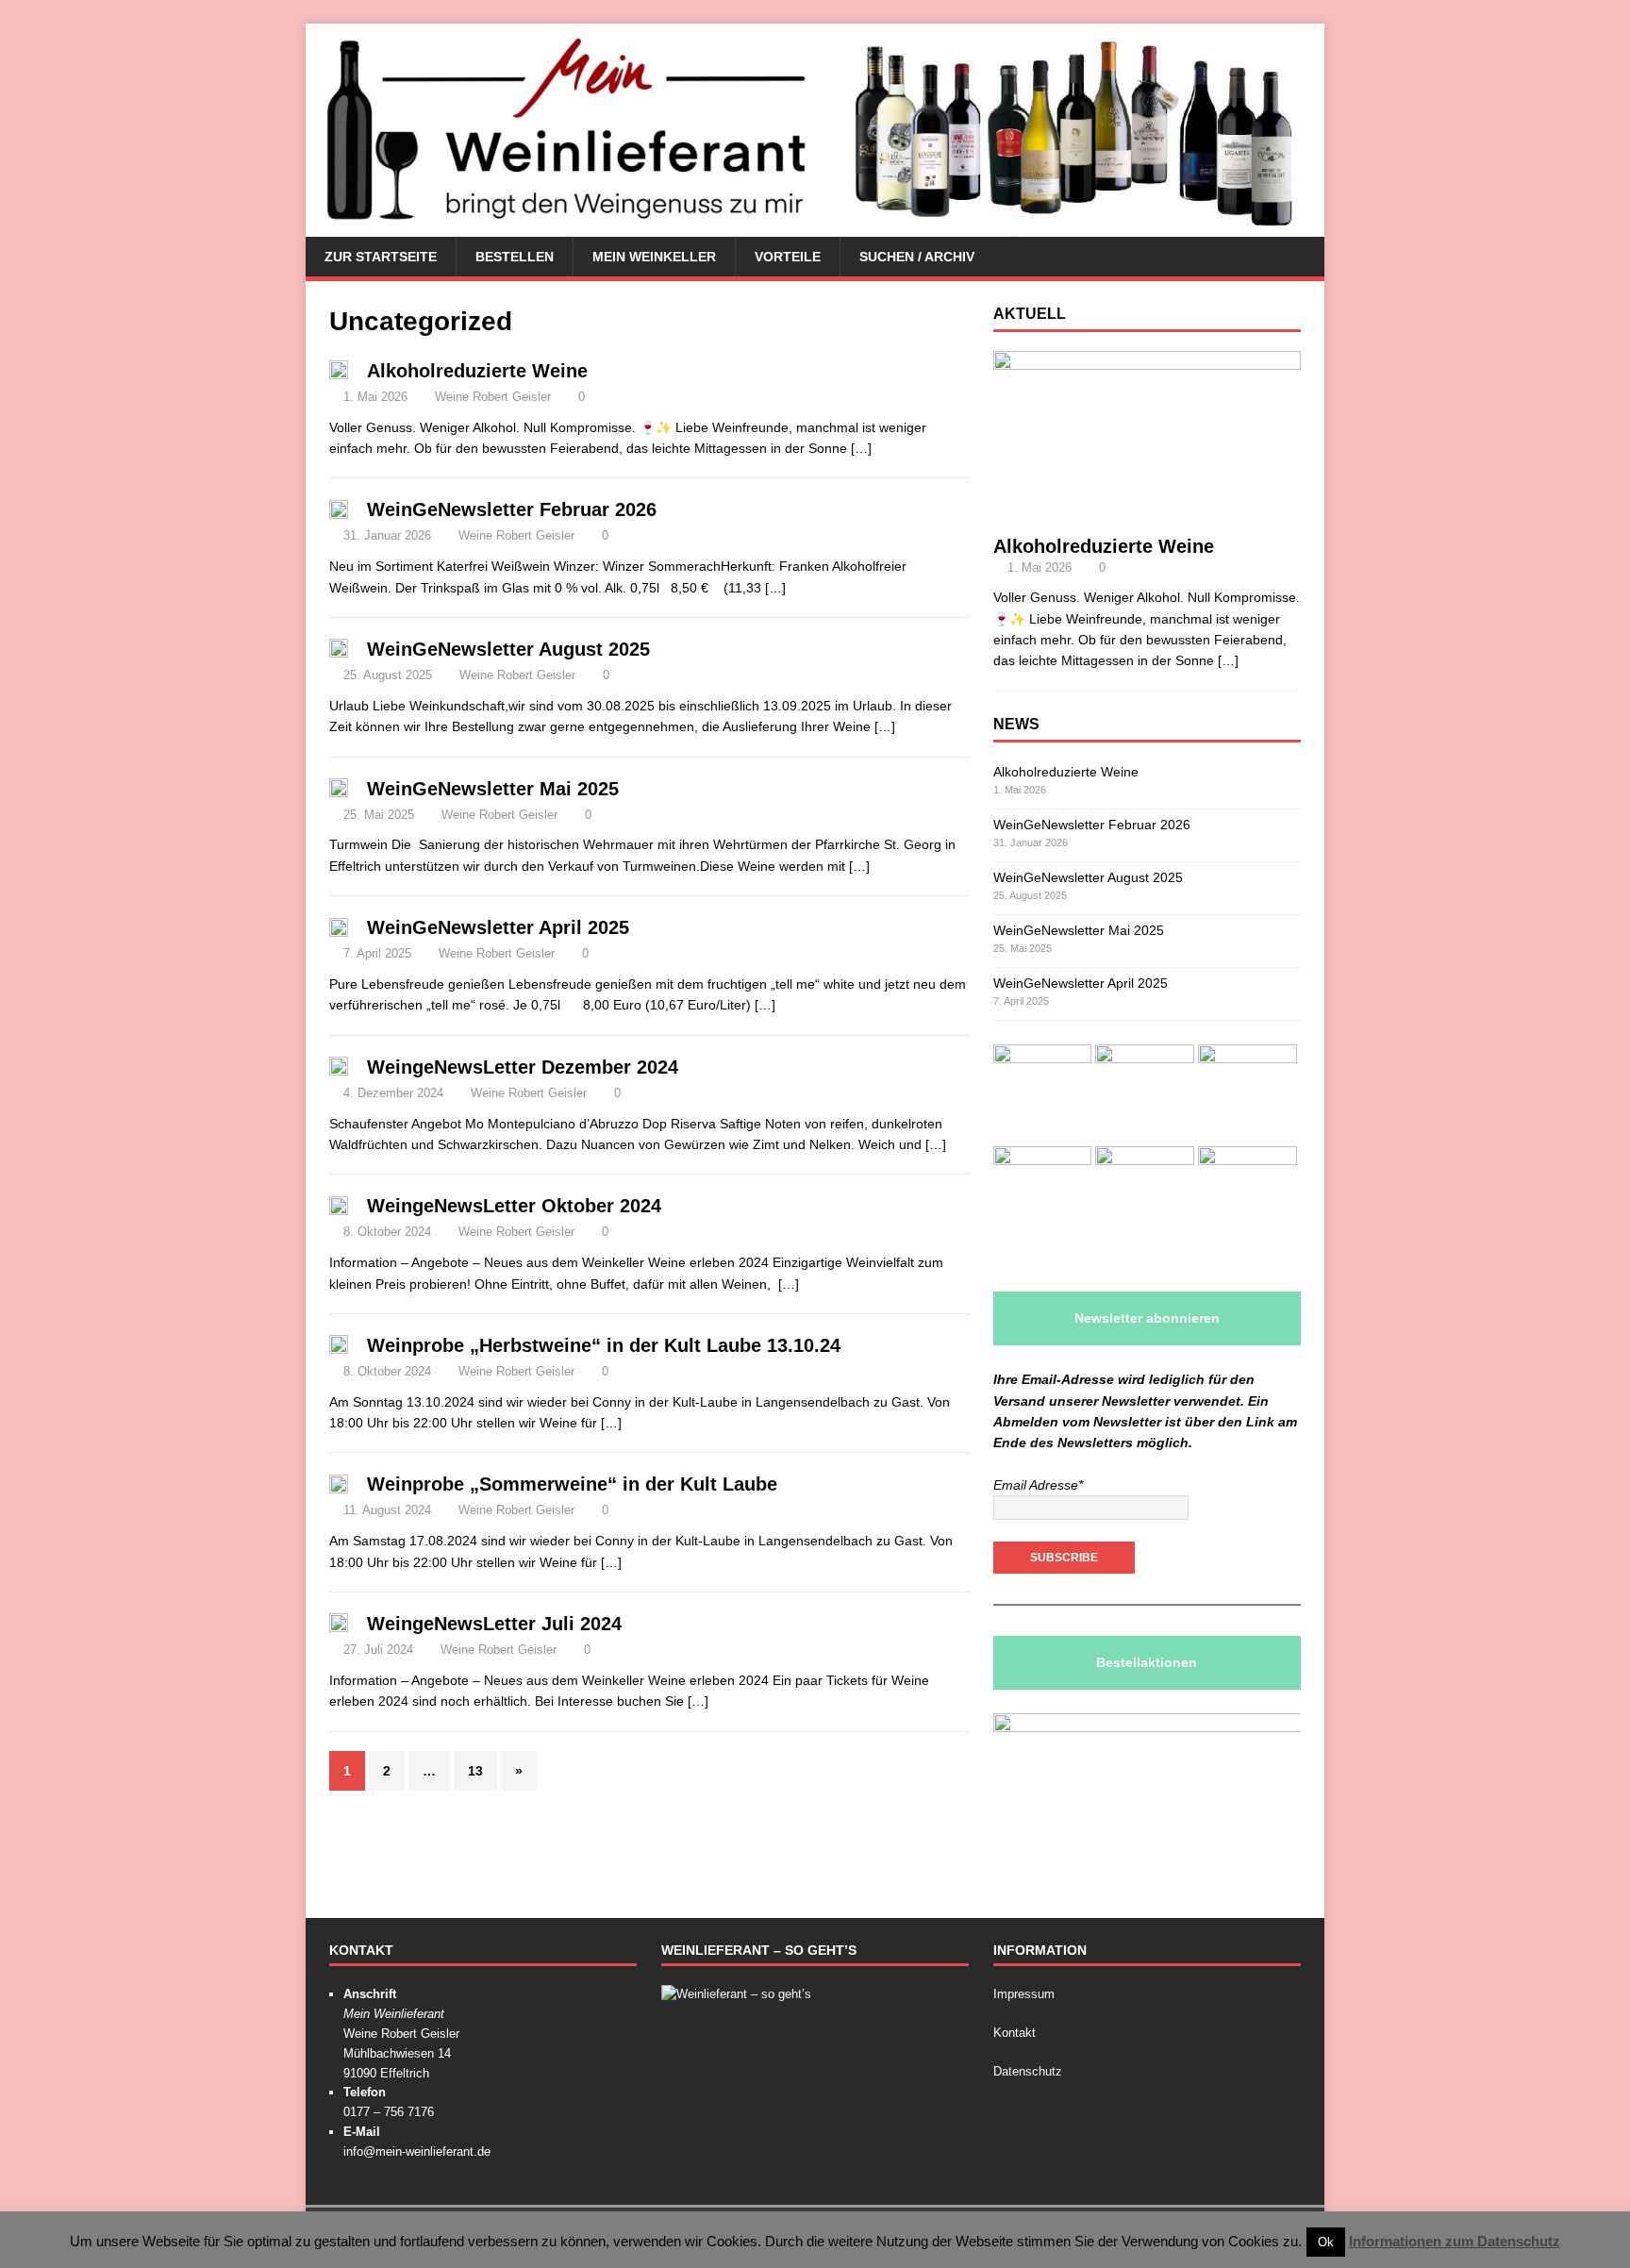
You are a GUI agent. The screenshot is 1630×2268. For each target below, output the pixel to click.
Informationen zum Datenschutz (1455, 2241)
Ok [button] (1326, 2242)
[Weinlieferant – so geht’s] (736, 1994)
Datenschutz (1028, 2071)
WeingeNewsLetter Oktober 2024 (514, 1206)
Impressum (1024, 1994)
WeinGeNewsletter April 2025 (498, 927)
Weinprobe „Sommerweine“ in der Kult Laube (572, 1484)
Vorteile (788, 257)
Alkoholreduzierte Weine (477, 371)
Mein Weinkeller (654, 257)
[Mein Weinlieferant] (815, 226)
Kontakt (1015, 2033)
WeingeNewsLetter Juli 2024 (494, 1624)
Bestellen (515, 257)
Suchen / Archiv (917, 257)
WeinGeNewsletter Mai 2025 (493, 789)
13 (475, 1771)
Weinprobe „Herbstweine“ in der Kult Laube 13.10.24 (604, 1345)
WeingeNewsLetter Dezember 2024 (523, 1067)
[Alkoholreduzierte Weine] (1147, 513)
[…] (861, 448)
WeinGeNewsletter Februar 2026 (512, 509)
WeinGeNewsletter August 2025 (508, 649)
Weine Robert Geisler (493, 397)
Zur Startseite (381, 257)
